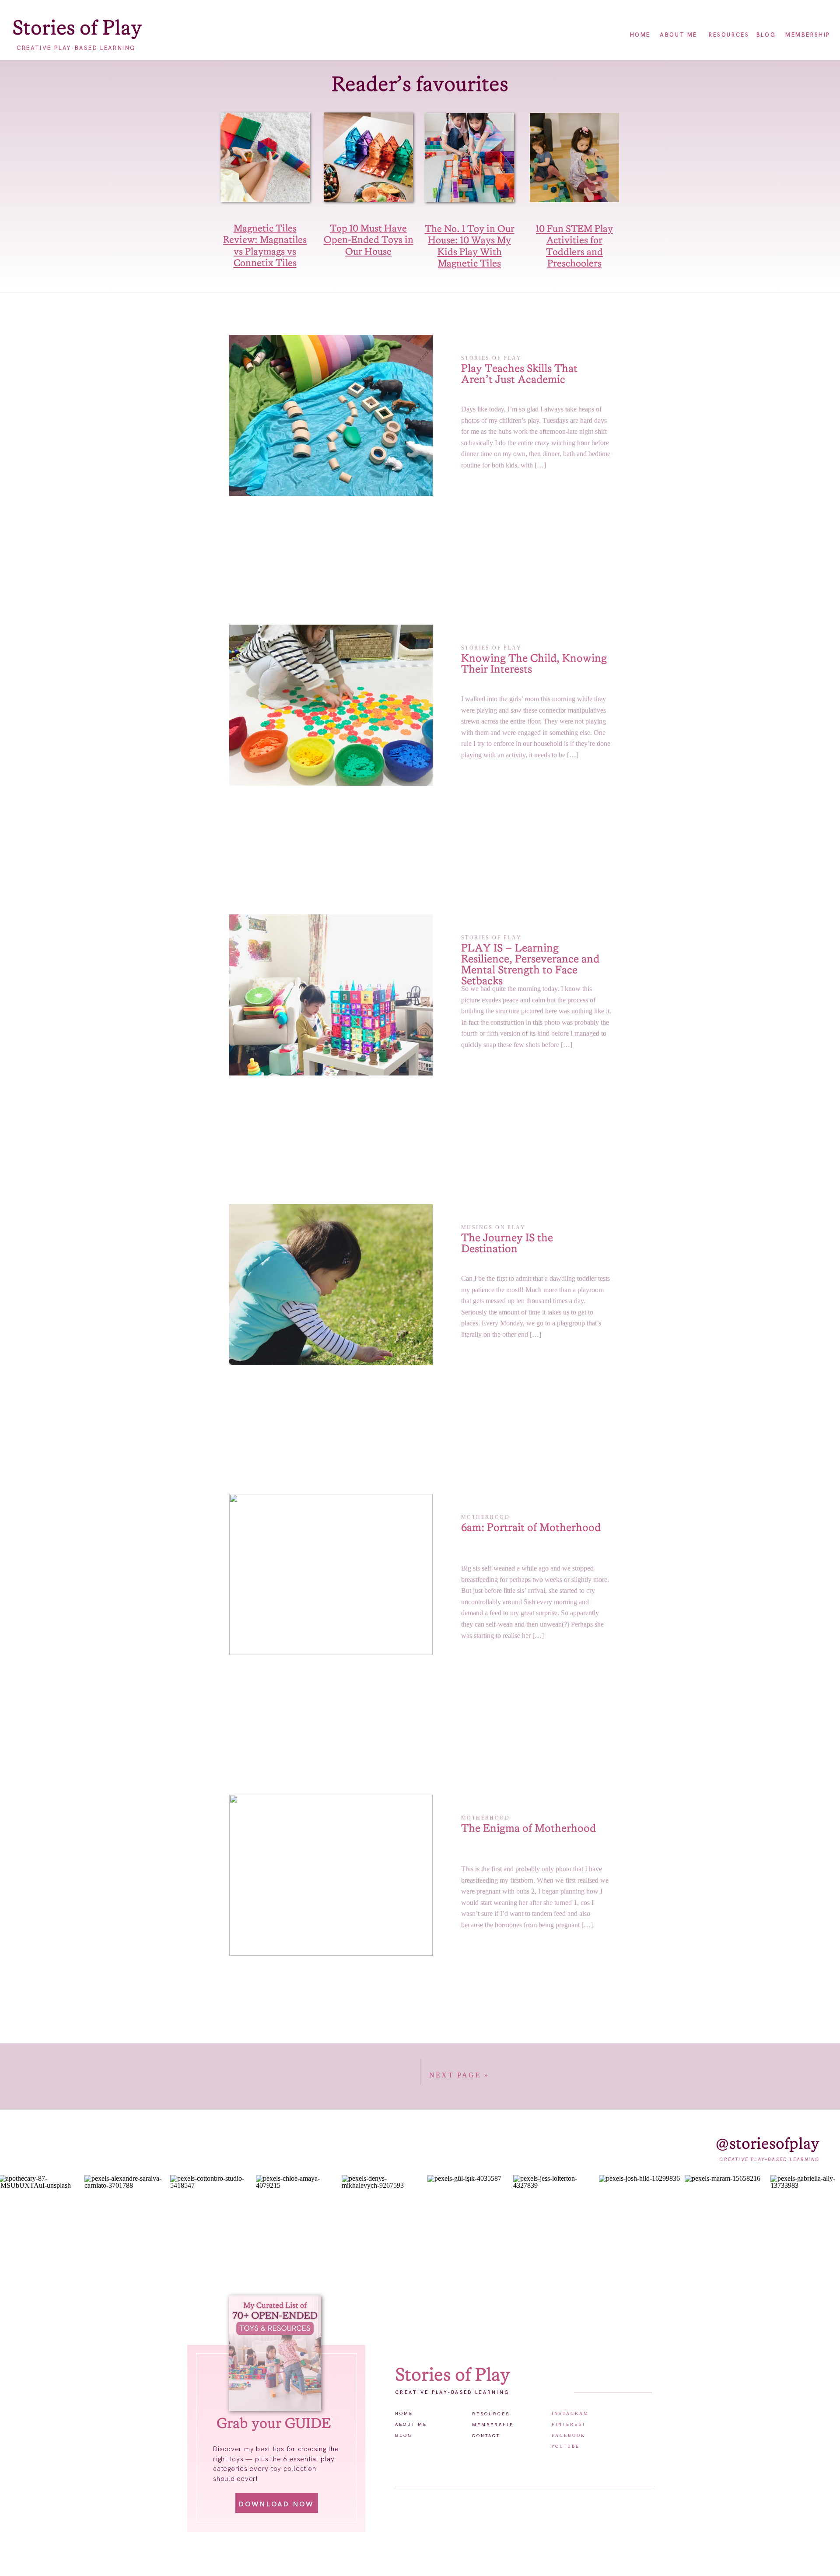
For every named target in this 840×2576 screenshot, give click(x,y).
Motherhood (485, 1517)
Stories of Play (491, 358)
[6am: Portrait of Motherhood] (331, 1574)
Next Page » (459, 2075)
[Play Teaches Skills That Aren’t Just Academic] (331, 415)
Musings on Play (493, 1227)
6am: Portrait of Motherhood (531, 1528)
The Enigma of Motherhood (528, 1829)
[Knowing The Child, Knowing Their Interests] (331, 705)
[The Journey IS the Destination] (331, 1285)
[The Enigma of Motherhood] (331, 1875)
